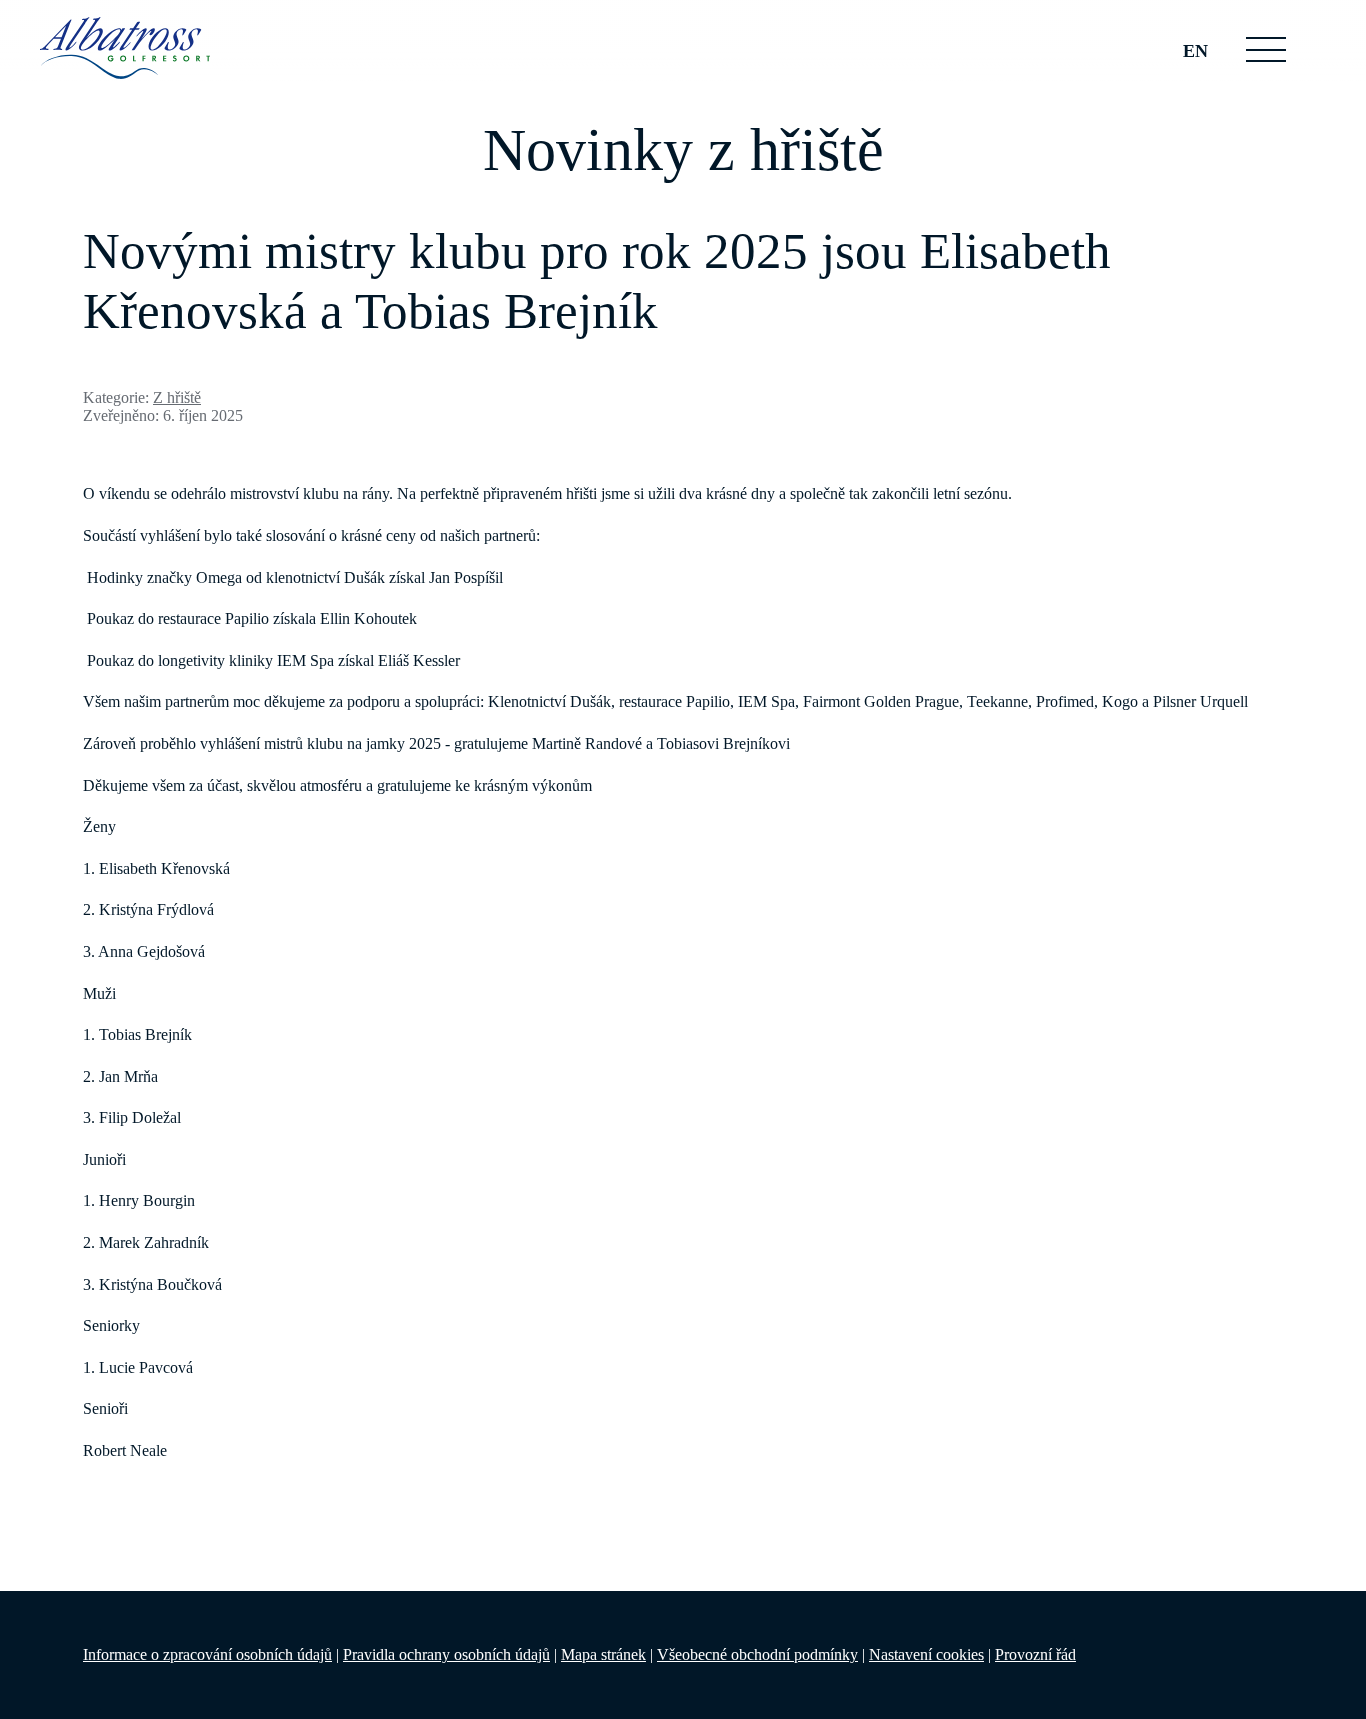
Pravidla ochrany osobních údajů (446, 1654)
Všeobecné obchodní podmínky (757, 1654)
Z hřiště (177, 397)
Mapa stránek (603, 1654)
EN (1195, 51)
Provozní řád (1035, 1654)
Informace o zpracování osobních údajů (207, 1654)
